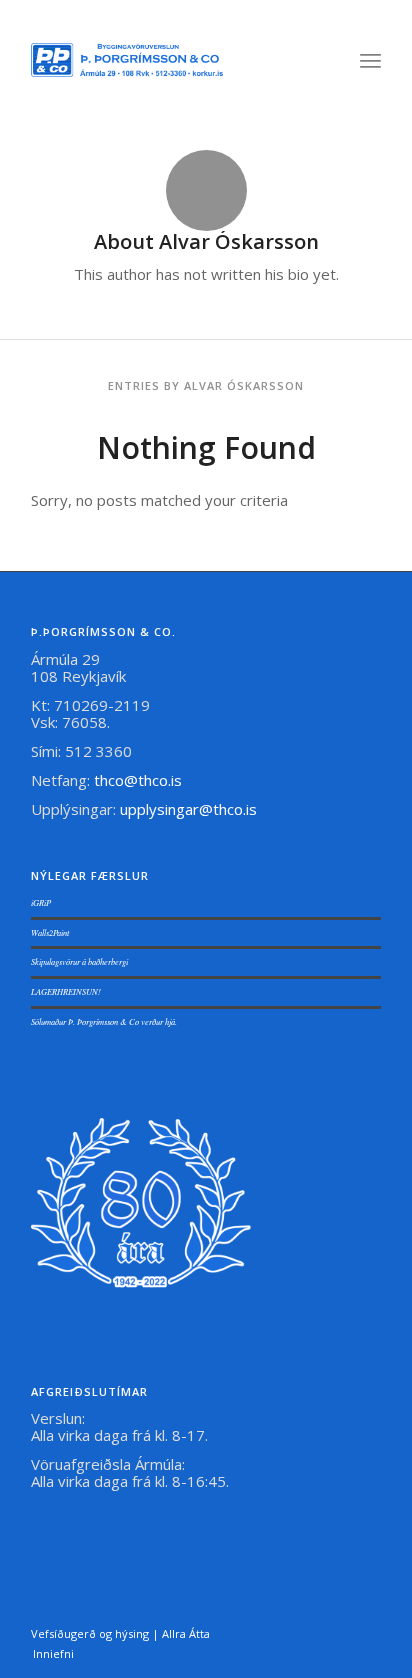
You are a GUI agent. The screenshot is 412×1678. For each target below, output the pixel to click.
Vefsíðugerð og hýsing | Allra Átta (120, 1633)
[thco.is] (127, 60)
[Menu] (370, 60)
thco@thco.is (138, 780)
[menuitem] (370, 60)
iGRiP (41, 902)
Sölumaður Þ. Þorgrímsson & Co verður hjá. (104, 1021)
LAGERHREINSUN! (66, 991)
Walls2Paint (50, 932)
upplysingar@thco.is (190, 809)
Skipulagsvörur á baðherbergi (79, 961)
